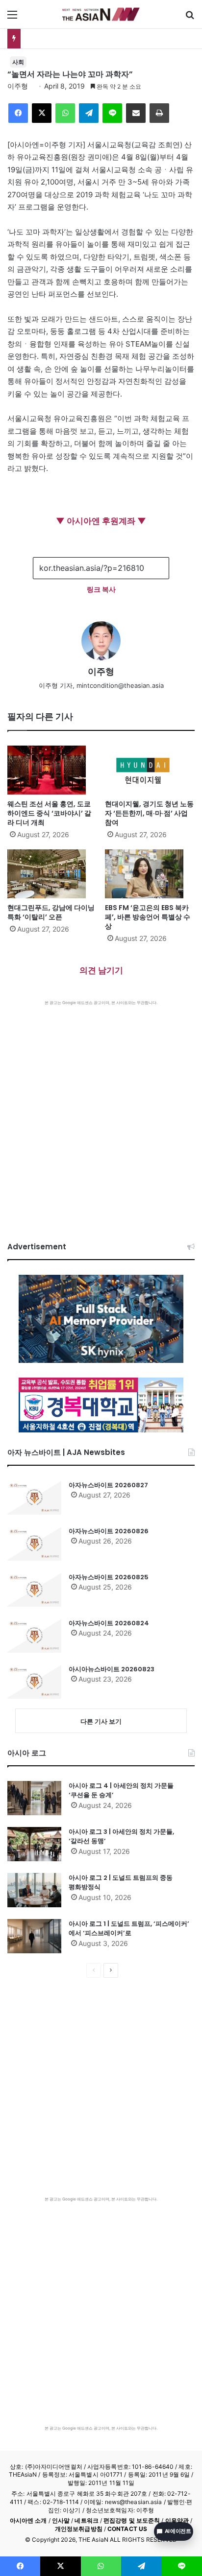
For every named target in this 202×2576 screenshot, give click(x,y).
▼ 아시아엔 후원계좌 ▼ (101, 521)
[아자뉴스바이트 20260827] (34, 1498)
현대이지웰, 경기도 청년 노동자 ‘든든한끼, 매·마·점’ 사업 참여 (149, 813)
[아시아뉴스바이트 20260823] (34, 1682)
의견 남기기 (101, 970)
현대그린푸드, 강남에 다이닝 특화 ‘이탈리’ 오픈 (98, 38)
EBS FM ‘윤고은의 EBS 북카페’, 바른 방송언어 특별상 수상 (148, 917)
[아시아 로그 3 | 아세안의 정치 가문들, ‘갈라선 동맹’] (34, 1844)
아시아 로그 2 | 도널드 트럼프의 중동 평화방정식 (121, 1883)
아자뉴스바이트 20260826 (109, 1531)
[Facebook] (18, 113)
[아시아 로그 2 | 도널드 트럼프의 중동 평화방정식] (34, 1890)
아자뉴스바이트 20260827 (108, 1485)
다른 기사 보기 (101, 1721)
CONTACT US (127, 2529)
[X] (42, 113)
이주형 (18, 86)
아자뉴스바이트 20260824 (109, 1623)
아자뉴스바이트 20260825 (109, 1577)
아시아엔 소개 (28, 2520)
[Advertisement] (101, 1111)
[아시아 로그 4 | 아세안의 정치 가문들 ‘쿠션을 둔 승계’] (34, 1798)
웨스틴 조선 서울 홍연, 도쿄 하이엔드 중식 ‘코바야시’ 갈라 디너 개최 (49, 813)
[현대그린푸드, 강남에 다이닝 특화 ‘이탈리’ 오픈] (52, 874)
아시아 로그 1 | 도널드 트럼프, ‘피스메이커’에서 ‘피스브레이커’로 (129, 1929)
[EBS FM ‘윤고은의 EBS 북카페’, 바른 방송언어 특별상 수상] (150, 874)
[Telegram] (89, 113)
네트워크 (86, 2520)
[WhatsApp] (65, 113)
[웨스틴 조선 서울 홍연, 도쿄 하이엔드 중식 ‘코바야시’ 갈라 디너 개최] (52, 770)
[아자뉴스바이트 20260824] (34, 1636)
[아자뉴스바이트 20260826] (34, 1544)
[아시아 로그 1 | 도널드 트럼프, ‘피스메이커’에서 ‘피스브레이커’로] (34, 1936)
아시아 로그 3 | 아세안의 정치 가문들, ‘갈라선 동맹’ (121, 1837)
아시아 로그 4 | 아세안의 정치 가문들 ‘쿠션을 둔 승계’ (121, 1791)
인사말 (61, 2520)
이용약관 (177, 2520)
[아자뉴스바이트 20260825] (34, 1590)
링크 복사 (101, 589)
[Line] (112, 113)
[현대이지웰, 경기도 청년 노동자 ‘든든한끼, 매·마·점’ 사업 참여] (150, 770)
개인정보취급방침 (79, 2529)
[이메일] (136, 113)
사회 (18, 62)
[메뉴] (12, 18)
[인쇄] (159, 113)
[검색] (190, 18)
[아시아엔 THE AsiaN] (101, 14)
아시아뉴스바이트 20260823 (112, 1669)
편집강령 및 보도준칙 (132, 2520)
